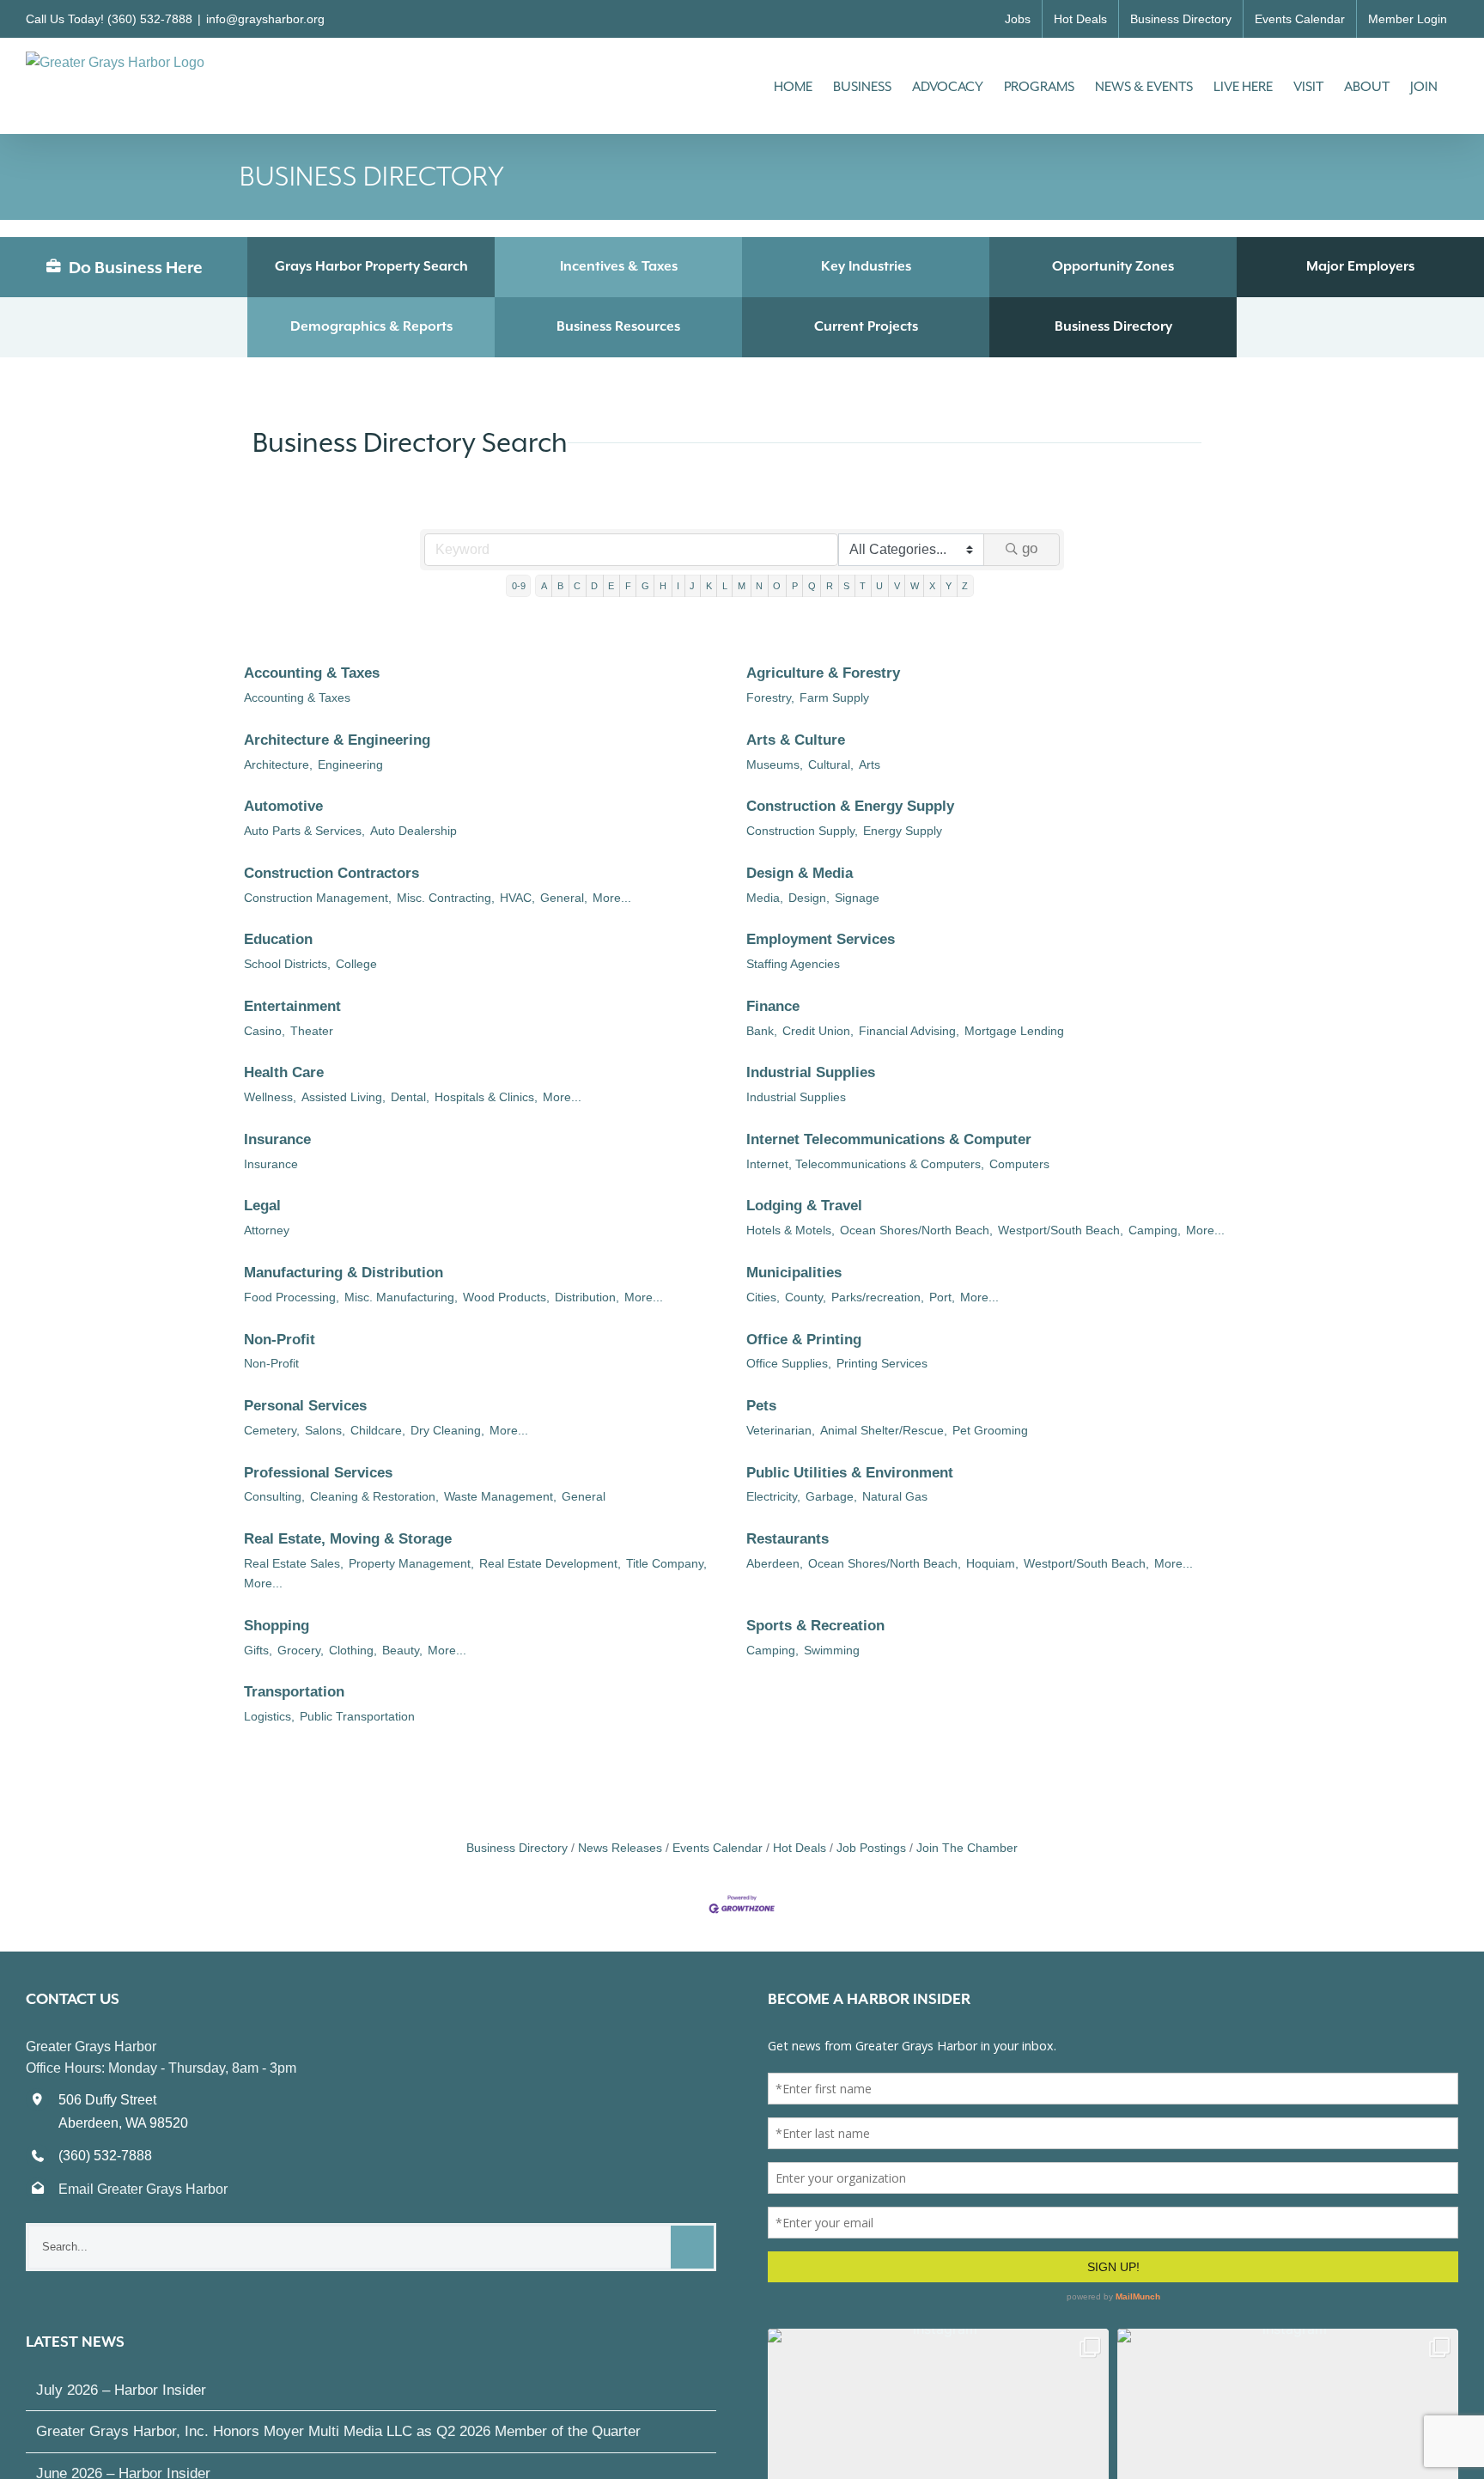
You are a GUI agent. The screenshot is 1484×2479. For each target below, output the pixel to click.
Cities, (763, 1297)
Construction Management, (318, 898)
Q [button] (812, 586)
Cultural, (831, 764)
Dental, (410, 1097)
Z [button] (965, 586)
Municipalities (794, 1273)
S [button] (846, 586)
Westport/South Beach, (1061, 1230)
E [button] (611, 586)
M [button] (742, 586)
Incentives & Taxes (619, 266)
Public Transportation (357, 1716)
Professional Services (318, 1473)
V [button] (897, 586)
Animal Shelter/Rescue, (884, 1430)
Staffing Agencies (793, 964)
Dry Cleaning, (447, 1430)
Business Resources (618, 326)
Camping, (1155, 1230)
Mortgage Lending (1014, 1031)
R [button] (830, 586)
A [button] (544, 586)
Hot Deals (800, 1848)
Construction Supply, (802, 831)
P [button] (795, 586)
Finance (773, 1006)
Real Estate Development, (550, 1563)
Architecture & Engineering (337, 740)
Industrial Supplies (811, 1072)
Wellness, (270, 1097)
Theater (312, 1031)
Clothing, (353, 1650)
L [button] (725, 586)
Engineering (350, 764)
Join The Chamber (967, 1848)
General (584, 1496)
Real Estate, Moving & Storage (348, 1539)
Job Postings (871, 1848)
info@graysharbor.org (265, 19)
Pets (761, 1406)
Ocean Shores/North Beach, (916, 1230)
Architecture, (278, 764)
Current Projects (866, 326)
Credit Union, (818, 1031)
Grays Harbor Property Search (371, 266)
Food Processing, (292, 1297)
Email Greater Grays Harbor (143, 2189)
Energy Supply (903, 831)
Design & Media (800, 873)
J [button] (692, 586)
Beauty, (402, 1650)
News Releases (620, 1848)
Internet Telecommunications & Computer (889, 1139)
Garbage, (831, 1496)
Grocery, (301, 1650)
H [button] (663, 586)
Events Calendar (718, 1848)
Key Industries (866, 266)
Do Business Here (134, 267)
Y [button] (949, 586)
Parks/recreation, (878, 1297)
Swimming (832, 1650)
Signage (857, 898)
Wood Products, (506, 1297)
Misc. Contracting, (446, 898)
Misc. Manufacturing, (401, 1297)
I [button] (678, 586)
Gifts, (258, 1650)
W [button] (915, 586)
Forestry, (770, 697)
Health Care (284, 1072)
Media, (765, 898)
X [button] (932, 586)
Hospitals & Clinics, (486, 1097)
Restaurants (788, 1539)
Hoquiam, (992, 1563)
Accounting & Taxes (312, 673)
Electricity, (773, 1496)
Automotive (283, 806)
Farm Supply (834, 697)
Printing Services (882, 1363)
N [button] (759, 586)
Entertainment (292, 1006)
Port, (942, 1297)
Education (278, 939)
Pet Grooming (990, 1430)
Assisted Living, (344, 1097)
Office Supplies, (789, 1363)
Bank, (762, 1031)
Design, (809, 898)
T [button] (863, 586)
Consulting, (274, 1496)
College (356, 964)
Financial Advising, (909, 1031)
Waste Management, (500, 1496)
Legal (262, 1206)
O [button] (777, 586)
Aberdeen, (775, 1563)
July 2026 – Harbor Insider (121, 2390)
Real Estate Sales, (294, 1563)
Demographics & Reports (371, 326)
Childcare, (378, 1430)
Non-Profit (280, 1340)
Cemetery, (272, 1430)
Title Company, (666, 1563)
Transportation (294, 1692)
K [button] (709, 586)
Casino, (265, 1031)
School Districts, (287, 964)
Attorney (267, 1230)
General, (564, 898)
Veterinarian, (781, 1430)
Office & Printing (804, 1340)
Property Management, (411, 1563)
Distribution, (587, 1297)
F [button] (628, 586)
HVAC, (517, 898)
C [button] (577, 586)
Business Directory (1113, 326)
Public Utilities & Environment (850, 1473)
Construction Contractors (331, 873)
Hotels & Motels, (791, 1230)
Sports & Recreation (815, 1626)
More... (612, 898)
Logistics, (269, 1716)
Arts (870, 764)
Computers (1019, 1164)
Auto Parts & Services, (304, 831)
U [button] (879, 586)
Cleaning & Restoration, (374, 1496)
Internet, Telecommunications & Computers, (865, 1164)
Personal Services (305, 1406)
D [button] (594, 586)
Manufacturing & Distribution (344, 1273)
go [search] (1030, 548)
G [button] (645, 586)
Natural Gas (895, 1496)
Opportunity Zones (1113, 266)
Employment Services (821, 939)
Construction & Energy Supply (850, 806)
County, (806, 1297)
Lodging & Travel (804, 1206)
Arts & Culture (796, 740)
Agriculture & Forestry (823, 673)
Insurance (277, 1139)
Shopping (277, 1626)
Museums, (775, 764)
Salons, (325, 1430)
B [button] (560, 586)
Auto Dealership (414, 831)
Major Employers (1360, 266)
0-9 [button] (519, 586)
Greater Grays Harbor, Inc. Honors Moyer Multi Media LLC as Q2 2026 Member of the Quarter (338, 2431)
